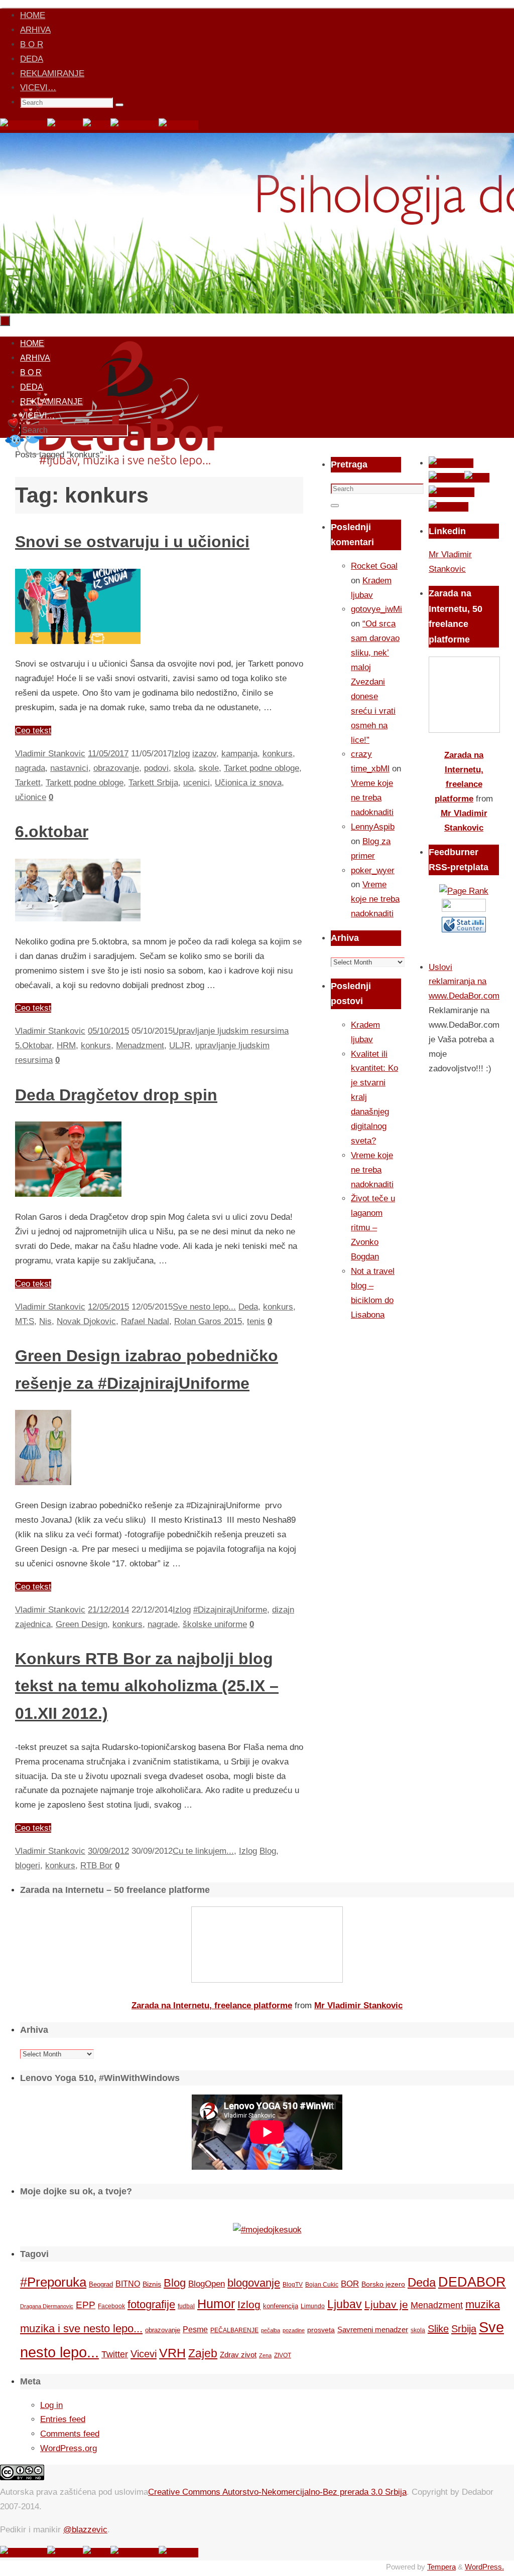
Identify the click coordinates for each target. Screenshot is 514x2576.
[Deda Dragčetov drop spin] (68, 1194)
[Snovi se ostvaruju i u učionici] (78, 641)
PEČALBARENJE (234, 2330)
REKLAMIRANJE (52, 73)
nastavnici (69, 768)
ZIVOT (283, 2355)
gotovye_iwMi (376, 609)
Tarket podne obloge (262, 768)
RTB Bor (96, 1866)
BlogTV (293, 2284)
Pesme (195, 2329)
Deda (248, 1307)
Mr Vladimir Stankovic (358, 2005)
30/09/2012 (108, 1851)
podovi (156, 768)
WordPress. (484, 2567)
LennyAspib (373, 827)
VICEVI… (38, 88)
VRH (172, 2353)
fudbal (186, 2306)
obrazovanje (116, 768)
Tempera (441, 2567)
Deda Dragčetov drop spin (116, 1095)
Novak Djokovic (86, 1321)
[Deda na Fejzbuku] (24, 125)
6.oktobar (52, 832)
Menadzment (140, 1045)
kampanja (239, 754)
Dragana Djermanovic (47, 2306)
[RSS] (97, 125)
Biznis (152, 2284)
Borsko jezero (383, 2284)
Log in (51, 2405)
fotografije (151, 2304)
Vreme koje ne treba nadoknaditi (372, 798)
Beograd (101, 2284)
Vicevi (144, 2354)
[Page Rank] (464, 891)
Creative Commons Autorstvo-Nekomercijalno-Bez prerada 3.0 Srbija (277, 2492)
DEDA (32, 59)
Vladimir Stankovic (50, 754)
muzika (483, 2305)
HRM (66, 1045)
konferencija (281, 2306)
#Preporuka (53, 2282)
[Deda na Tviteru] (65, 125)
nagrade (163, 1624)
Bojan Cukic (322, 2285)
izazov (204, 754)
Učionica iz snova (248, 783)
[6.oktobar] (78, 919)
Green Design (82, 1624)
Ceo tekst (33, 731)
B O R (32, 44)
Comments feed (70, 2434)
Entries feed (63, 2419)
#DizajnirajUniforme (230, 1610)
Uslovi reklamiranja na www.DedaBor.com (464, 982)
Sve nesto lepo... (204, 1307)
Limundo (313, 2306)
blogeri (28, 1866)
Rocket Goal (374, 566)
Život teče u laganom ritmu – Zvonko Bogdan (373, 1228)
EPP (86, 2305)
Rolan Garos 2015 (208, 1321)
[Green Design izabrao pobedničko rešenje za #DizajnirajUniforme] (43, 1482)
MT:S (25, 1321)
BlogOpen (207, 2284)
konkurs (278, 754)
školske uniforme (215, 1624)
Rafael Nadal (145, 1321)
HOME (33, 15)
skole (209, 768)
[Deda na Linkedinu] (178, 125)
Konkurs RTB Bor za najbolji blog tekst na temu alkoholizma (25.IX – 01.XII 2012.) (147, 1686)
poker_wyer (373, 870)
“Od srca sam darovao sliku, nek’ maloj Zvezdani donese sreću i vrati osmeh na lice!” (375, 682)
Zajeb (203, 2353)
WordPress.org (69, 2448)
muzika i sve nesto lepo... (81, 2329)
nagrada (30, 768)
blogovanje (254, 2283)
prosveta (321, 2330)
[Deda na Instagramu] (135, 125)
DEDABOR (472, 2282)
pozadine (294, 2330)
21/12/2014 (108, 1610)
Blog (268, 1851)
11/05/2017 (108, 754)
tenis (256, 1321)
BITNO (128, 2284)
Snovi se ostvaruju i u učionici (132, 542)
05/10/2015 (108, 1031)
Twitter (115, 2354)
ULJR (180, 1045)
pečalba (271, 2330)
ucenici (197, 783)
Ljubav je (386, 2304)
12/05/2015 (108, 1307)
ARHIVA (35, 30)
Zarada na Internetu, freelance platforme (212, 2005)
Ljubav (345, 2304)
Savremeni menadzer (373, 2329)
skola (184, 768)
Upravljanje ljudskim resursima (231, 1031)
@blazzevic (85, 2530)
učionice (31, 797)
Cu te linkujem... (203, 1851)
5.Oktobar (33, 1045)
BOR (350, 2284)
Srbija (464, 2329)
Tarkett (28, 783)
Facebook (111, 2306)
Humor (216, 2304)
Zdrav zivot (238, 2355)
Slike (438, 2329)
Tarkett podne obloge (85, 783)
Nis (45, 1321)
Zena (265, 2355)
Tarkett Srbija (153, 783)
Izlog (181, 754)
